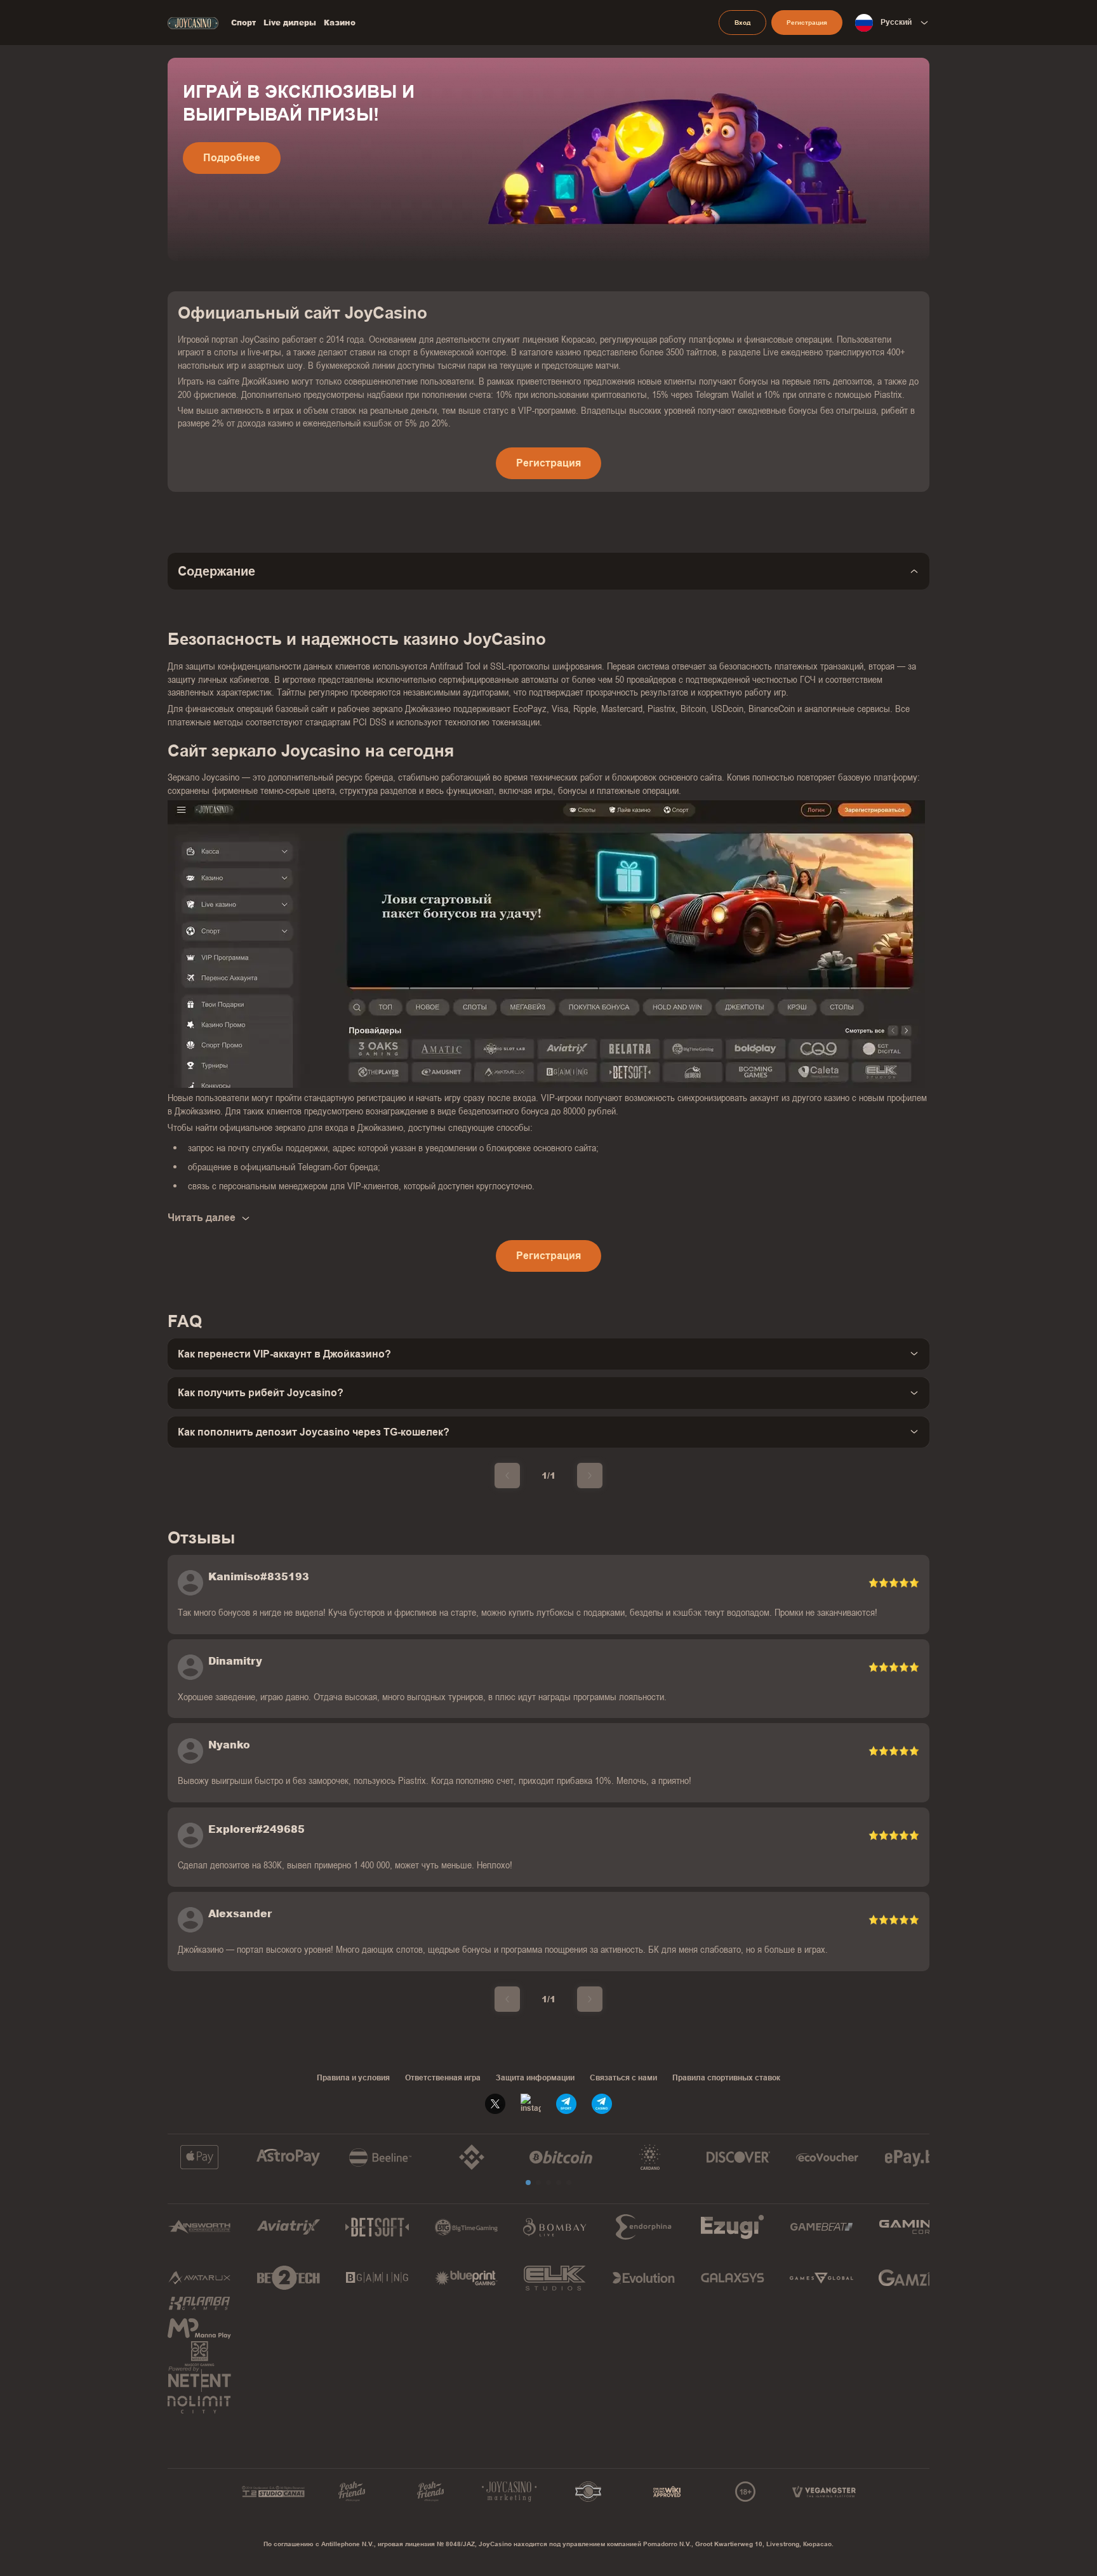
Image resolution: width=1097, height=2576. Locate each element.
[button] (528, 2183)
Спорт (243, 23)
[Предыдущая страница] (507, 1476)
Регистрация (807, 23)
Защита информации (535, 2078)
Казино (340, 23)
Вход (742, 23)
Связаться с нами (623, 2078)
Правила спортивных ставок (726, 2078)
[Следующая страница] (590, 1476)
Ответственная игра (443, 2078)
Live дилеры (290, 23)
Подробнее (232, 158)
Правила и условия (353, 2078)
